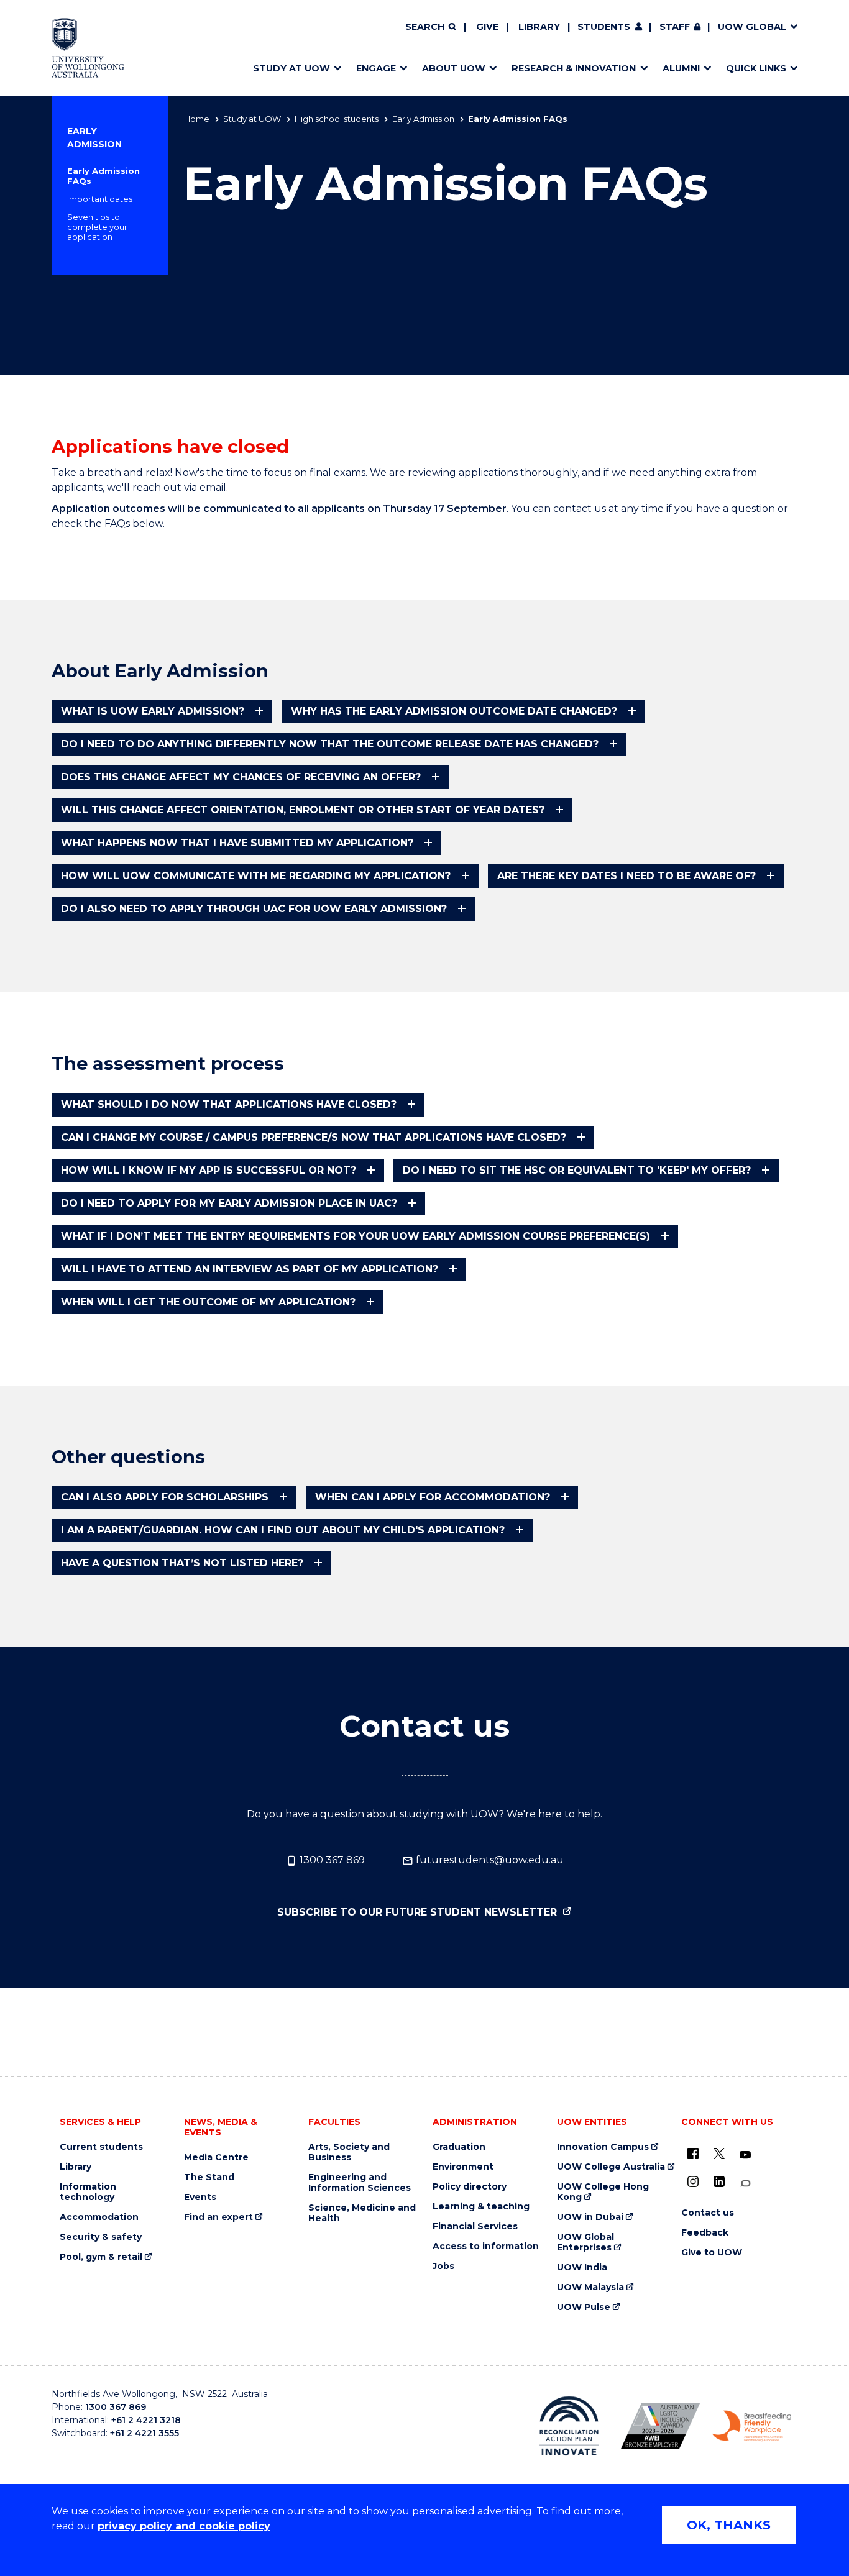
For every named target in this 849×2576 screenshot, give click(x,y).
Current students (101, 2147)
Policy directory (470, 2187)
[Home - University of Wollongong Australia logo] (88, 48)
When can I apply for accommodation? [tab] (433, 1497)
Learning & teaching (481, 2207)
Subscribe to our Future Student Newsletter (419, 1912)
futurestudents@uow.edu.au (489, 1860)
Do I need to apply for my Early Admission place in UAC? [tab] (229, 1203)
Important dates (100, 199)
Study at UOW (252, 119)
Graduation (459, 2147)
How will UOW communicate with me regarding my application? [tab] (256, 876)
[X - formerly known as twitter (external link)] (719, 2154)
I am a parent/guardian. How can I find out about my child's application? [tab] (283, 1530)
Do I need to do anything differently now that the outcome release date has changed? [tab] (330, 744)
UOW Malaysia (590, 2287)
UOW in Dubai (590, 2217)
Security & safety (101, 2237)
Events (200, 2197)
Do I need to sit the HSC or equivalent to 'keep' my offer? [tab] (577, 1170)
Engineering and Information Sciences (360, 2183)
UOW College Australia (611, 2167)
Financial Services (475, 2227)
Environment (463, 2167)
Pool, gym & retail (101, 2257)
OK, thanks (729, 2525)
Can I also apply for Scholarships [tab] (165, 1497)
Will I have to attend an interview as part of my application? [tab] (250, 1269)
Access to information (486, 2246)
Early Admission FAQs (103, 176)
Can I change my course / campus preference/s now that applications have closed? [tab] (314, 1137)
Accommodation (99, 2217)
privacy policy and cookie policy (184, 2526)
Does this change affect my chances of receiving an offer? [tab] (241, 777)
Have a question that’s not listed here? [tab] (182, 1563)
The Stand (209, 2177)
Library (539, 27)
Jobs (443, 2266)
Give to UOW (712, 2253)
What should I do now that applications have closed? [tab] (229, 1104)
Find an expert (218, 2217)
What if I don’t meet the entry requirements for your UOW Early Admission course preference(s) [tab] (356, 1236)
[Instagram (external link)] (693, 2181)
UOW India (582, 2268)
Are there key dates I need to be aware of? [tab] (626, 876)
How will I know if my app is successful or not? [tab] (209, 1170)
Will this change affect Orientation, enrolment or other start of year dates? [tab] (303, 810)
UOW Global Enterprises (585, 2242)
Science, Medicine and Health (362, 2213)
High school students (337, 119)
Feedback (705, 2233)
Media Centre (216, 2158)
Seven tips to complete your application (97, 227)
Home (197, 119)
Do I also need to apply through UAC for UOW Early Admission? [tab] (254, 909)
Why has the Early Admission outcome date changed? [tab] (454, 711)
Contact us (708, 2213)
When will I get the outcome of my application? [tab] (208, 1302)
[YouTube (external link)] (745, 2155)
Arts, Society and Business (349, 2152)
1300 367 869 (331, 1860)
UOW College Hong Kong (603, 2192)
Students (604, 27)
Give (487, 27)
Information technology (88, 2192)
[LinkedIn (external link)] (719, 2181)
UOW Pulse (584, 2307)
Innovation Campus (603, 2147)
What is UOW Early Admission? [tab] (153, 711)
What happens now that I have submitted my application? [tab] (237, 843)
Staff (675, 27)
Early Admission (423, 119)
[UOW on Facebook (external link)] (693, 2154)
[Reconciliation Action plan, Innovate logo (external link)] (569, 2426)
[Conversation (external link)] (745, 2184)
